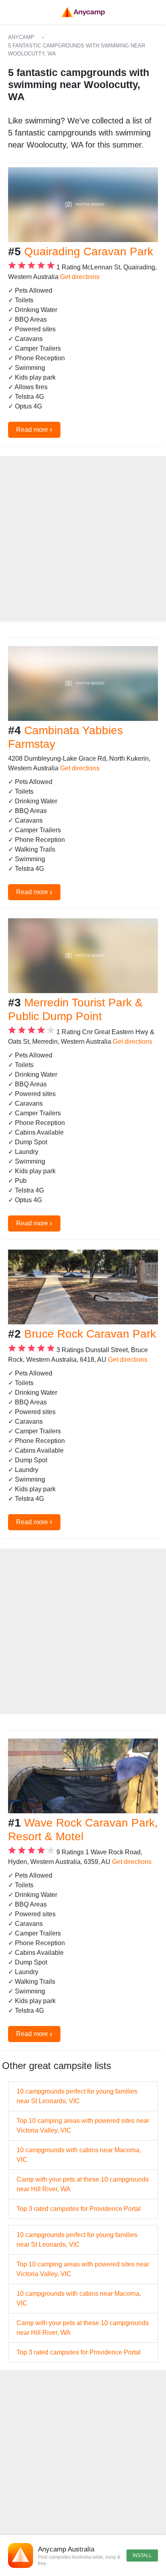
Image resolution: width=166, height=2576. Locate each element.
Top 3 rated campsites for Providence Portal (79, 2209)
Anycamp (21, 37)
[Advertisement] (83, 539)
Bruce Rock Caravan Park (90, 1334)
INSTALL (142, 2555)
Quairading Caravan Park (89, 251)
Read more (34, 429)
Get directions (80, 277)
